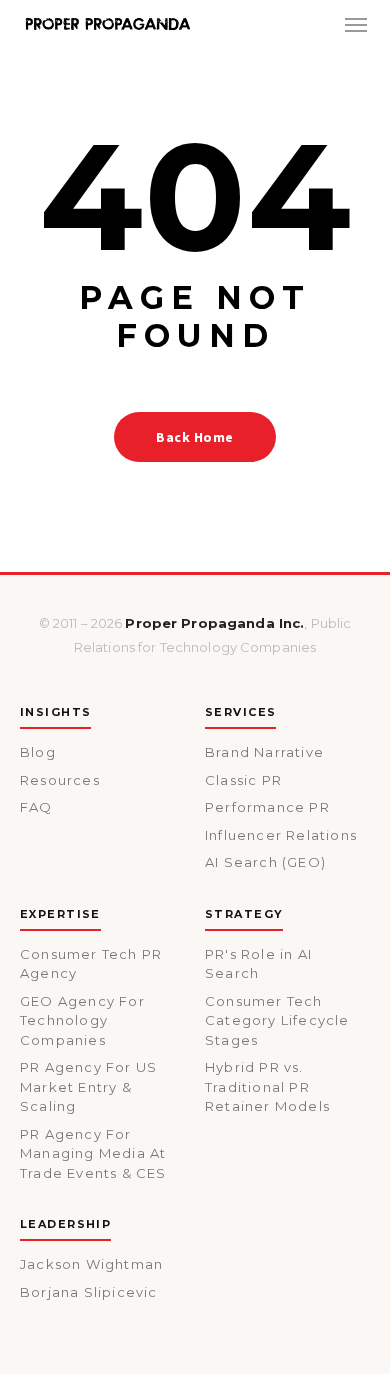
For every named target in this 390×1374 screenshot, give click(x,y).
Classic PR (243, 780)
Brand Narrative (264, 752)
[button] (356, 24)
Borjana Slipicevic (89, 1292)
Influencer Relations (281, 835)
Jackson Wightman (91, 1264)
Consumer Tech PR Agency (91, 964)
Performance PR (267, 807)
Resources (60, 780)
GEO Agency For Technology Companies (82, 1020)
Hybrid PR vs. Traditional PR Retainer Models (267, 1086)
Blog (38, 752)
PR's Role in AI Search (258, 964)
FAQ (36, 807)
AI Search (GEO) (265, 862)
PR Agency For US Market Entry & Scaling (88, 1086)
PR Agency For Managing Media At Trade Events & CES (93, 1153)
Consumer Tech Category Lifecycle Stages (277, 1020)
